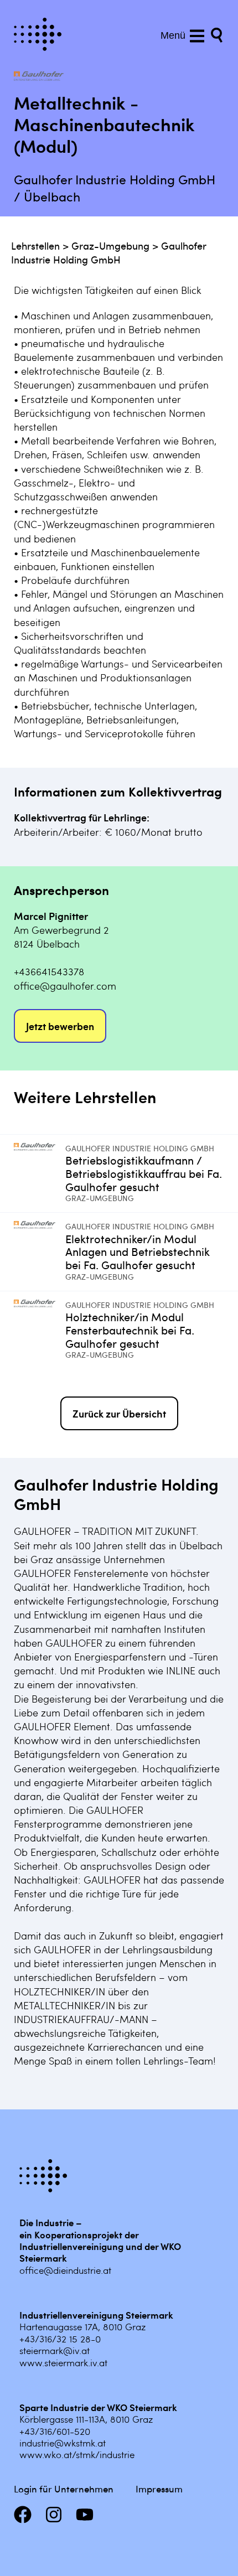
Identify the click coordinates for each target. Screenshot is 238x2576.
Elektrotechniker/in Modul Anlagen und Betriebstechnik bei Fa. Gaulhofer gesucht (138, 1252)
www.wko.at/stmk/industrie (77, 2454)
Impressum (159, 2489)
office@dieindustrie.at (65, 2270)
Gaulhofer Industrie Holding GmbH (109, 252)
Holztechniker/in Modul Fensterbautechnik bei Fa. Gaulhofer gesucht (130, 1330)
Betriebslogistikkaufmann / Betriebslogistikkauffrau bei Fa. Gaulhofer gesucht (144, 1173)
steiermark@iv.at (55, 2350)
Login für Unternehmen (64, 2489)
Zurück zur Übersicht (119, 1413)
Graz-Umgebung (110, 245)
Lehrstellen (35, 245)
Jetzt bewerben (60, 1026)
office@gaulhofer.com (65, 986)
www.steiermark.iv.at (63, 2362)
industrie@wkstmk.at (63, 2443)
